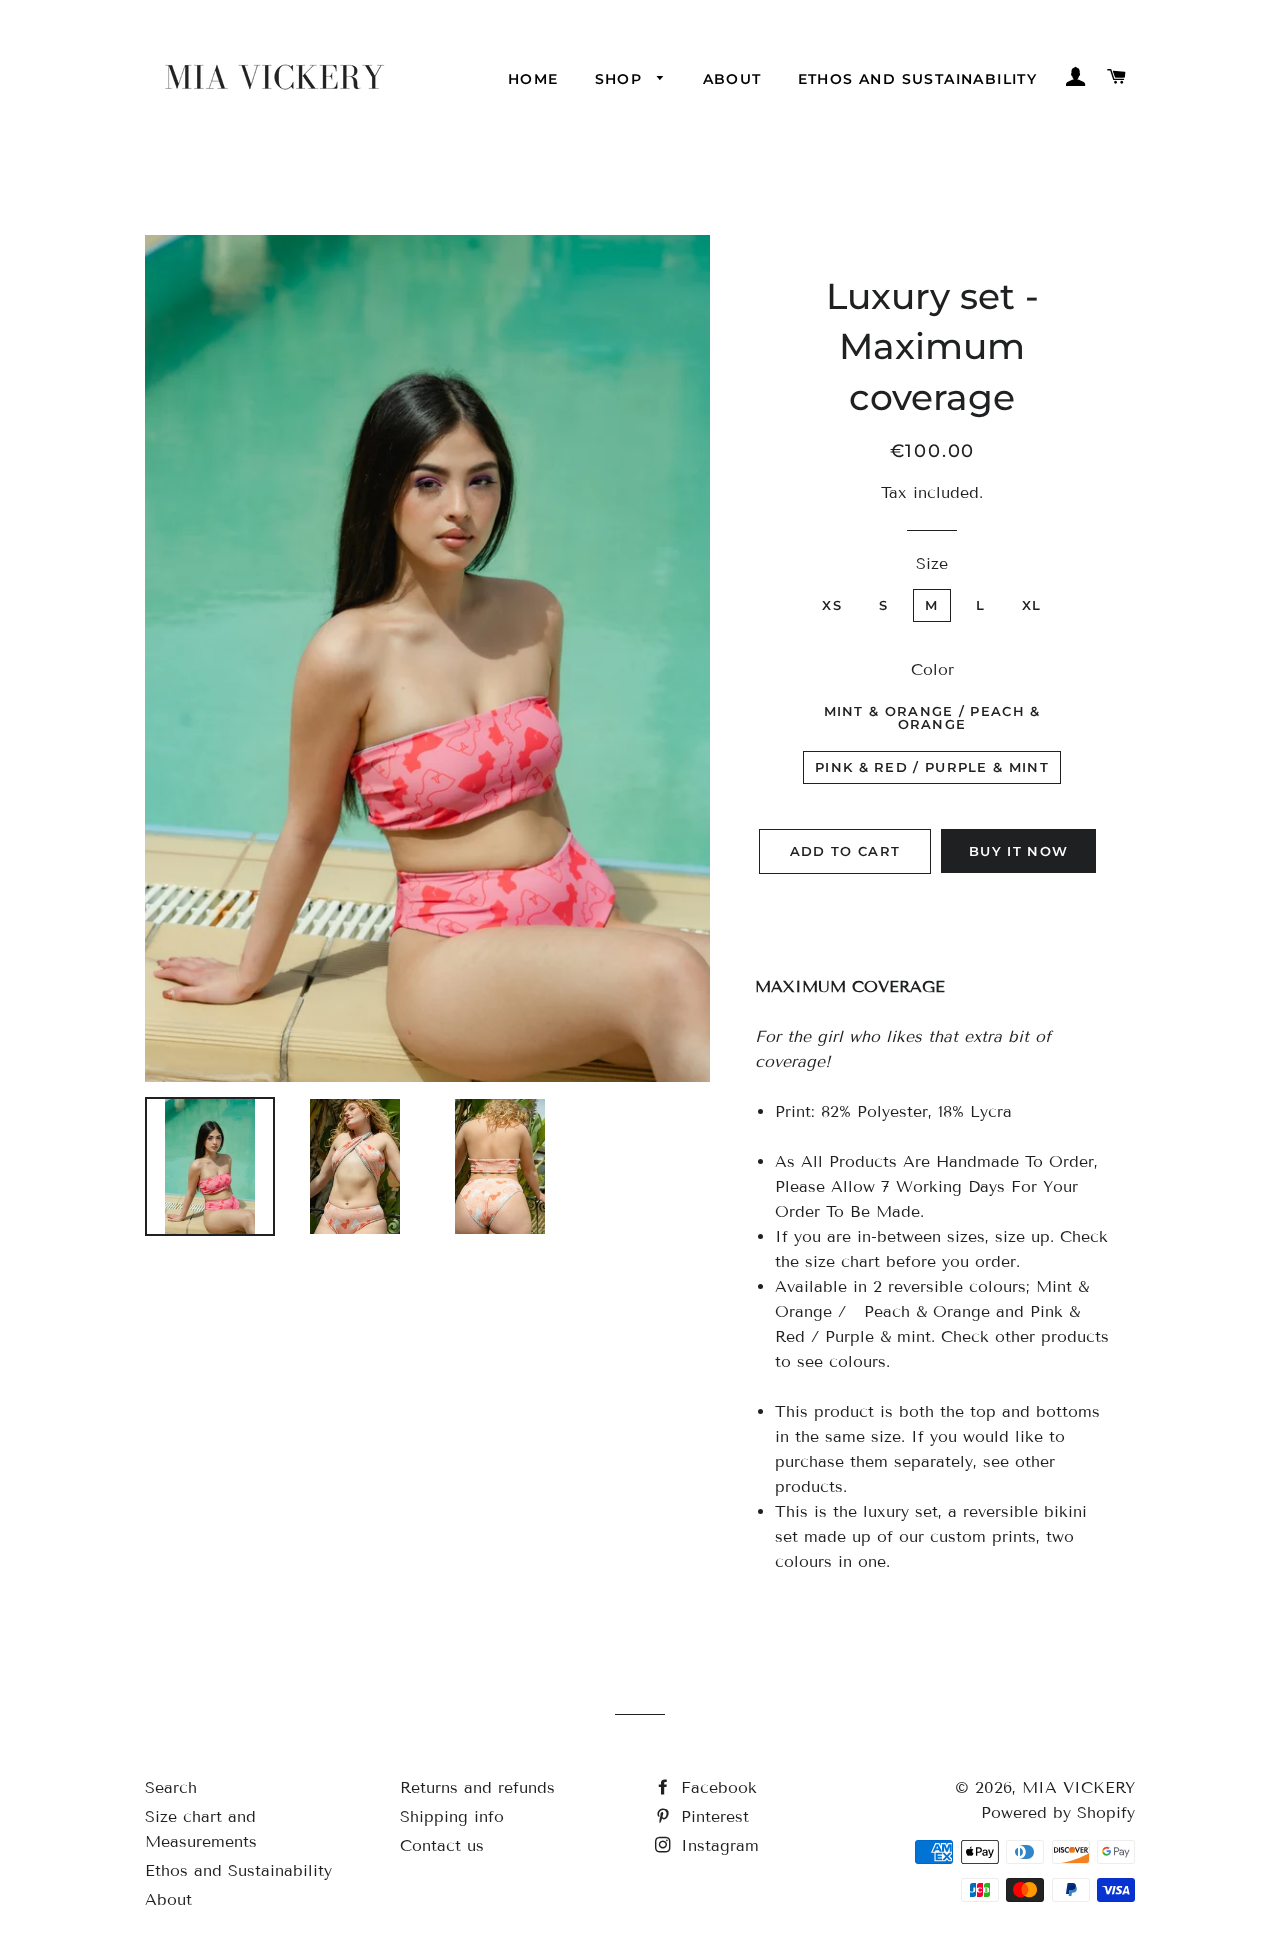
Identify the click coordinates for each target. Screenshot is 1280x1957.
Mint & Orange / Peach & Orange (932, 717)
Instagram (717, 1845)
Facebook (716, 1787)
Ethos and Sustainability (918, 79)
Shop (621, 79)
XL (1032, 605)
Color (932, 669)
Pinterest (712, 1816)
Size (932, 563)
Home (533, 79)
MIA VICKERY (1078, 1787)
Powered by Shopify (1058, 1812)
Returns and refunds (477, 1787)
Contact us (442, 1845)
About (732, 79)
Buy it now (1018, 851)
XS (832, 605)
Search (171, 1787)
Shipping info (452, 1816)
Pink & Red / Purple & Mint (932, 767)
